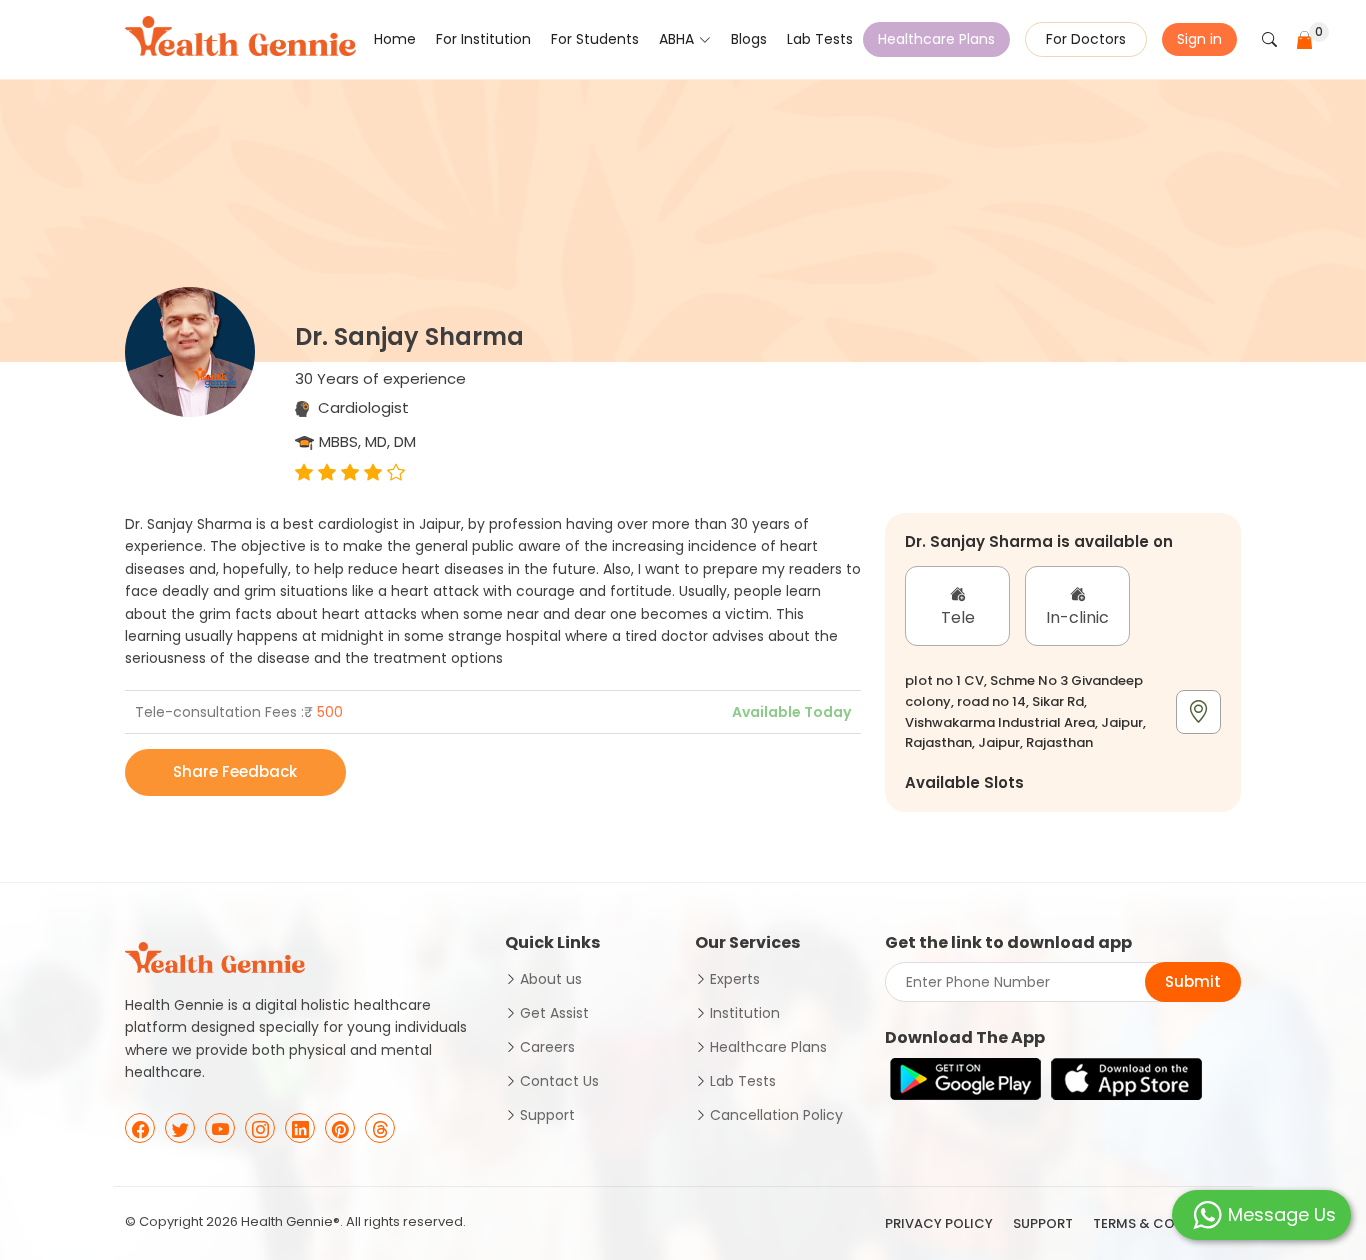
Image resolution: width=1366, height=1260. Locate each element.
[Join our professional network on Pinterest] (340, 1128)
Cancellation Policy (776, 1115)
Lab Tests (820, 39)
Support (547, 1115)
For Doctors (1086, 39)
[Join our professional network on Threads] (380, 1128)
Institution (745, 1013)
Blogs (749, 39)
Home (395, 39)
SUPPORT (1043, 1223)
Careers (547, 1047)
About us (551, 979)
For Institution (483, 39)
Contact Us (559, 1081)
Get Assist (554, 1013)
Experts (735, 979)
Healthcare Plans (936, 39)
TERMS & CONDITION (1162, 1223)
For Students (595, 39)
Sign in (1199, 39)
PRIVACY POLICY (939, 1223)
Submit (1193, 981)
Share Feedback (235, 771)
